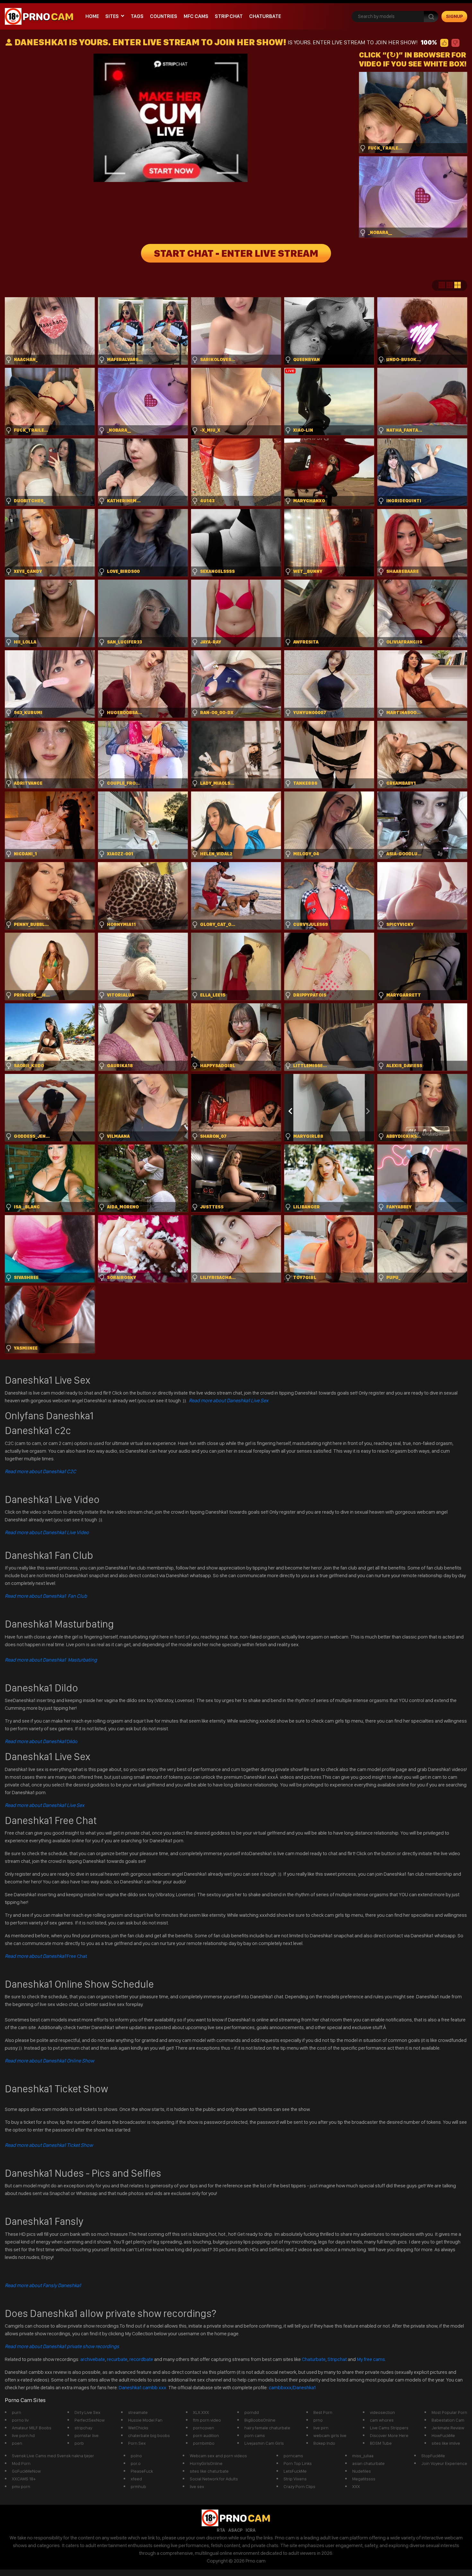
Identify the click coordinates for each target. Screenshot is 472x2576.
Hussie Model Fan (145, 2420)
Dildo (41, 1741)
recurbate (117, 2359)
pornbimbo (204, 2443)
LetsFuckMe (295, 2471)
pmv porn (21, 2486)
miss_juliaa (363, 2456)
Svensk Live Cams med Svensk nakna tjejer (53, 2456)
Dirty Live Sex (87, 2412)
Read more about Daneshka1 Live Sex (229, 1400)
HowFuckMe (443, 2435)
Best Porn (323, 2412)
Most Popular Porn (449, 2412)
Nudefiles (362, 2471)
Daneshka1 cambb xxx (143, 2387)
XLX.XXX (201, 2412)
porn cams (255, 2435)
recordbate (141, 2359)
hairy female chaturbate (267, 2428)
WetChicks (138, 2428)
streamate (138, 2412)
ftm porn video (207, 2420)
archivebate (93, 2359)
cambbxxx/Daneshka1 (292, 2387)
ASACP (235, 2530)
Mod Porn (21, 2463)
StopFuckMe (433, 2456)
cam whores (382, 2420)
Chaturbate (265, 16)
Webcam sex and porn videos (218, 2456)
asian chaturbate (368, 2463)
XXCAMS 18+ (24, 2479)
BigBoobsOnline (260, 2420)
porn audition (206, 2435)
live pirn (321, 2428)
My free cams (371, 2359)
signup (455, 16)
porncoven (204, 2428)
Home (92, 16)
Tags (137, 16)
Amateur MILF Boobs (32, 2428)
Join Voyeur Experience (444, 2463)
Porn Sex (137, 2443)
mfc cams (196, 16)
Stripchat (337, 2359)
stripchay (83, 2428)
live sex (197, 2486)
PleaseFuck (142, 2471)
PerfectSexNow (90, 2420)
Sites (112, 16)
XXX (356, 2486)
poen (17, 2443)
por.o (136, 2463)
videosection (382, 2412)
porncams (293, 2456)
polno (136, 2456)
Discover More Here (389, 2435)
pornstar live (87, 2435)
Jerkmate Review (448, 2428)
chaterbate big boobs (149, 2435)
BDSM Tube (381, 2443)
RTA (221, 2530)
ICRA (251, 2530)
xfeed (136, 2479)
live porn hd (23, 2435)
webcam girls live (330, 2435)
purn (17, 2412)
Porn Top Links (298, 2463)
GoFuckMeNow (26, 2471)
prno (318, 2420)
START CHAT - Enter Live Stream (236, 253)
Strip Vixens (295, 2479)
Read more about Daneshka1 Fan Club (46, 1596)
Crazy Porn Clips (299, 2486)
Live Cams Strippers (389, 2428)
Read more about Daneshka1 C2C (40, 1471)
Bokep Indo (324, 2443)
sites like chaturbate (209, 2471)
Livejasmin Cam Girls (264, 2443)
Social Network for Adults (214, 2479)
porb (79, 2443)
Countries (164, 16)
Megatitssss (364, 2479)
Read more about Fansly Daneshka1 (43, 2285)
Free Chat (46, 1956)
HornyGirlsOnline (206, 2463)
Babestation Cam (448, 2420)
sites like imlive (446, 2443)
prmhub (138, 2486)
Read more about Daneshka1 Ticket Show (49, 2145)
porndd (252, 2412)
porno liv (20, 2420)
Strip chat (229, 16)
